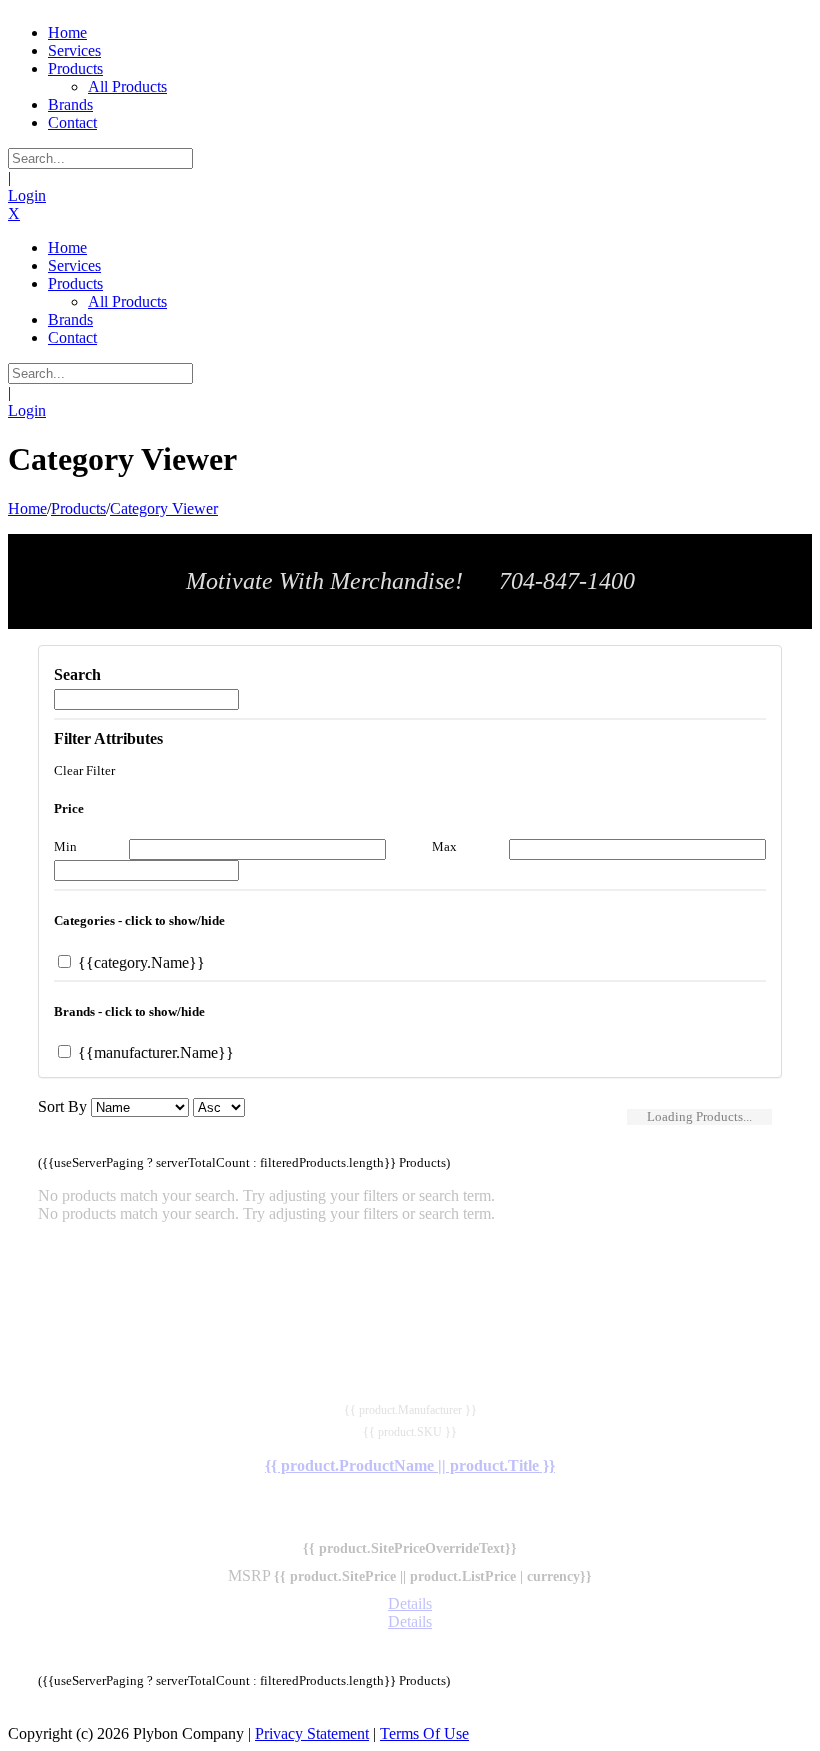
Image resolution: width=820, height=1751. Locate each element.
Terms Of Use (424, 1733)
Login (27, 195)
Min (65, 846)
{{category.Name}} (139, 962)
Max (444, 846)
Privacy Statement (312, 1733)
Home (27, 508)
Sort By (62, 1106)
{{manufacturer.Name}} (154, 1052)
